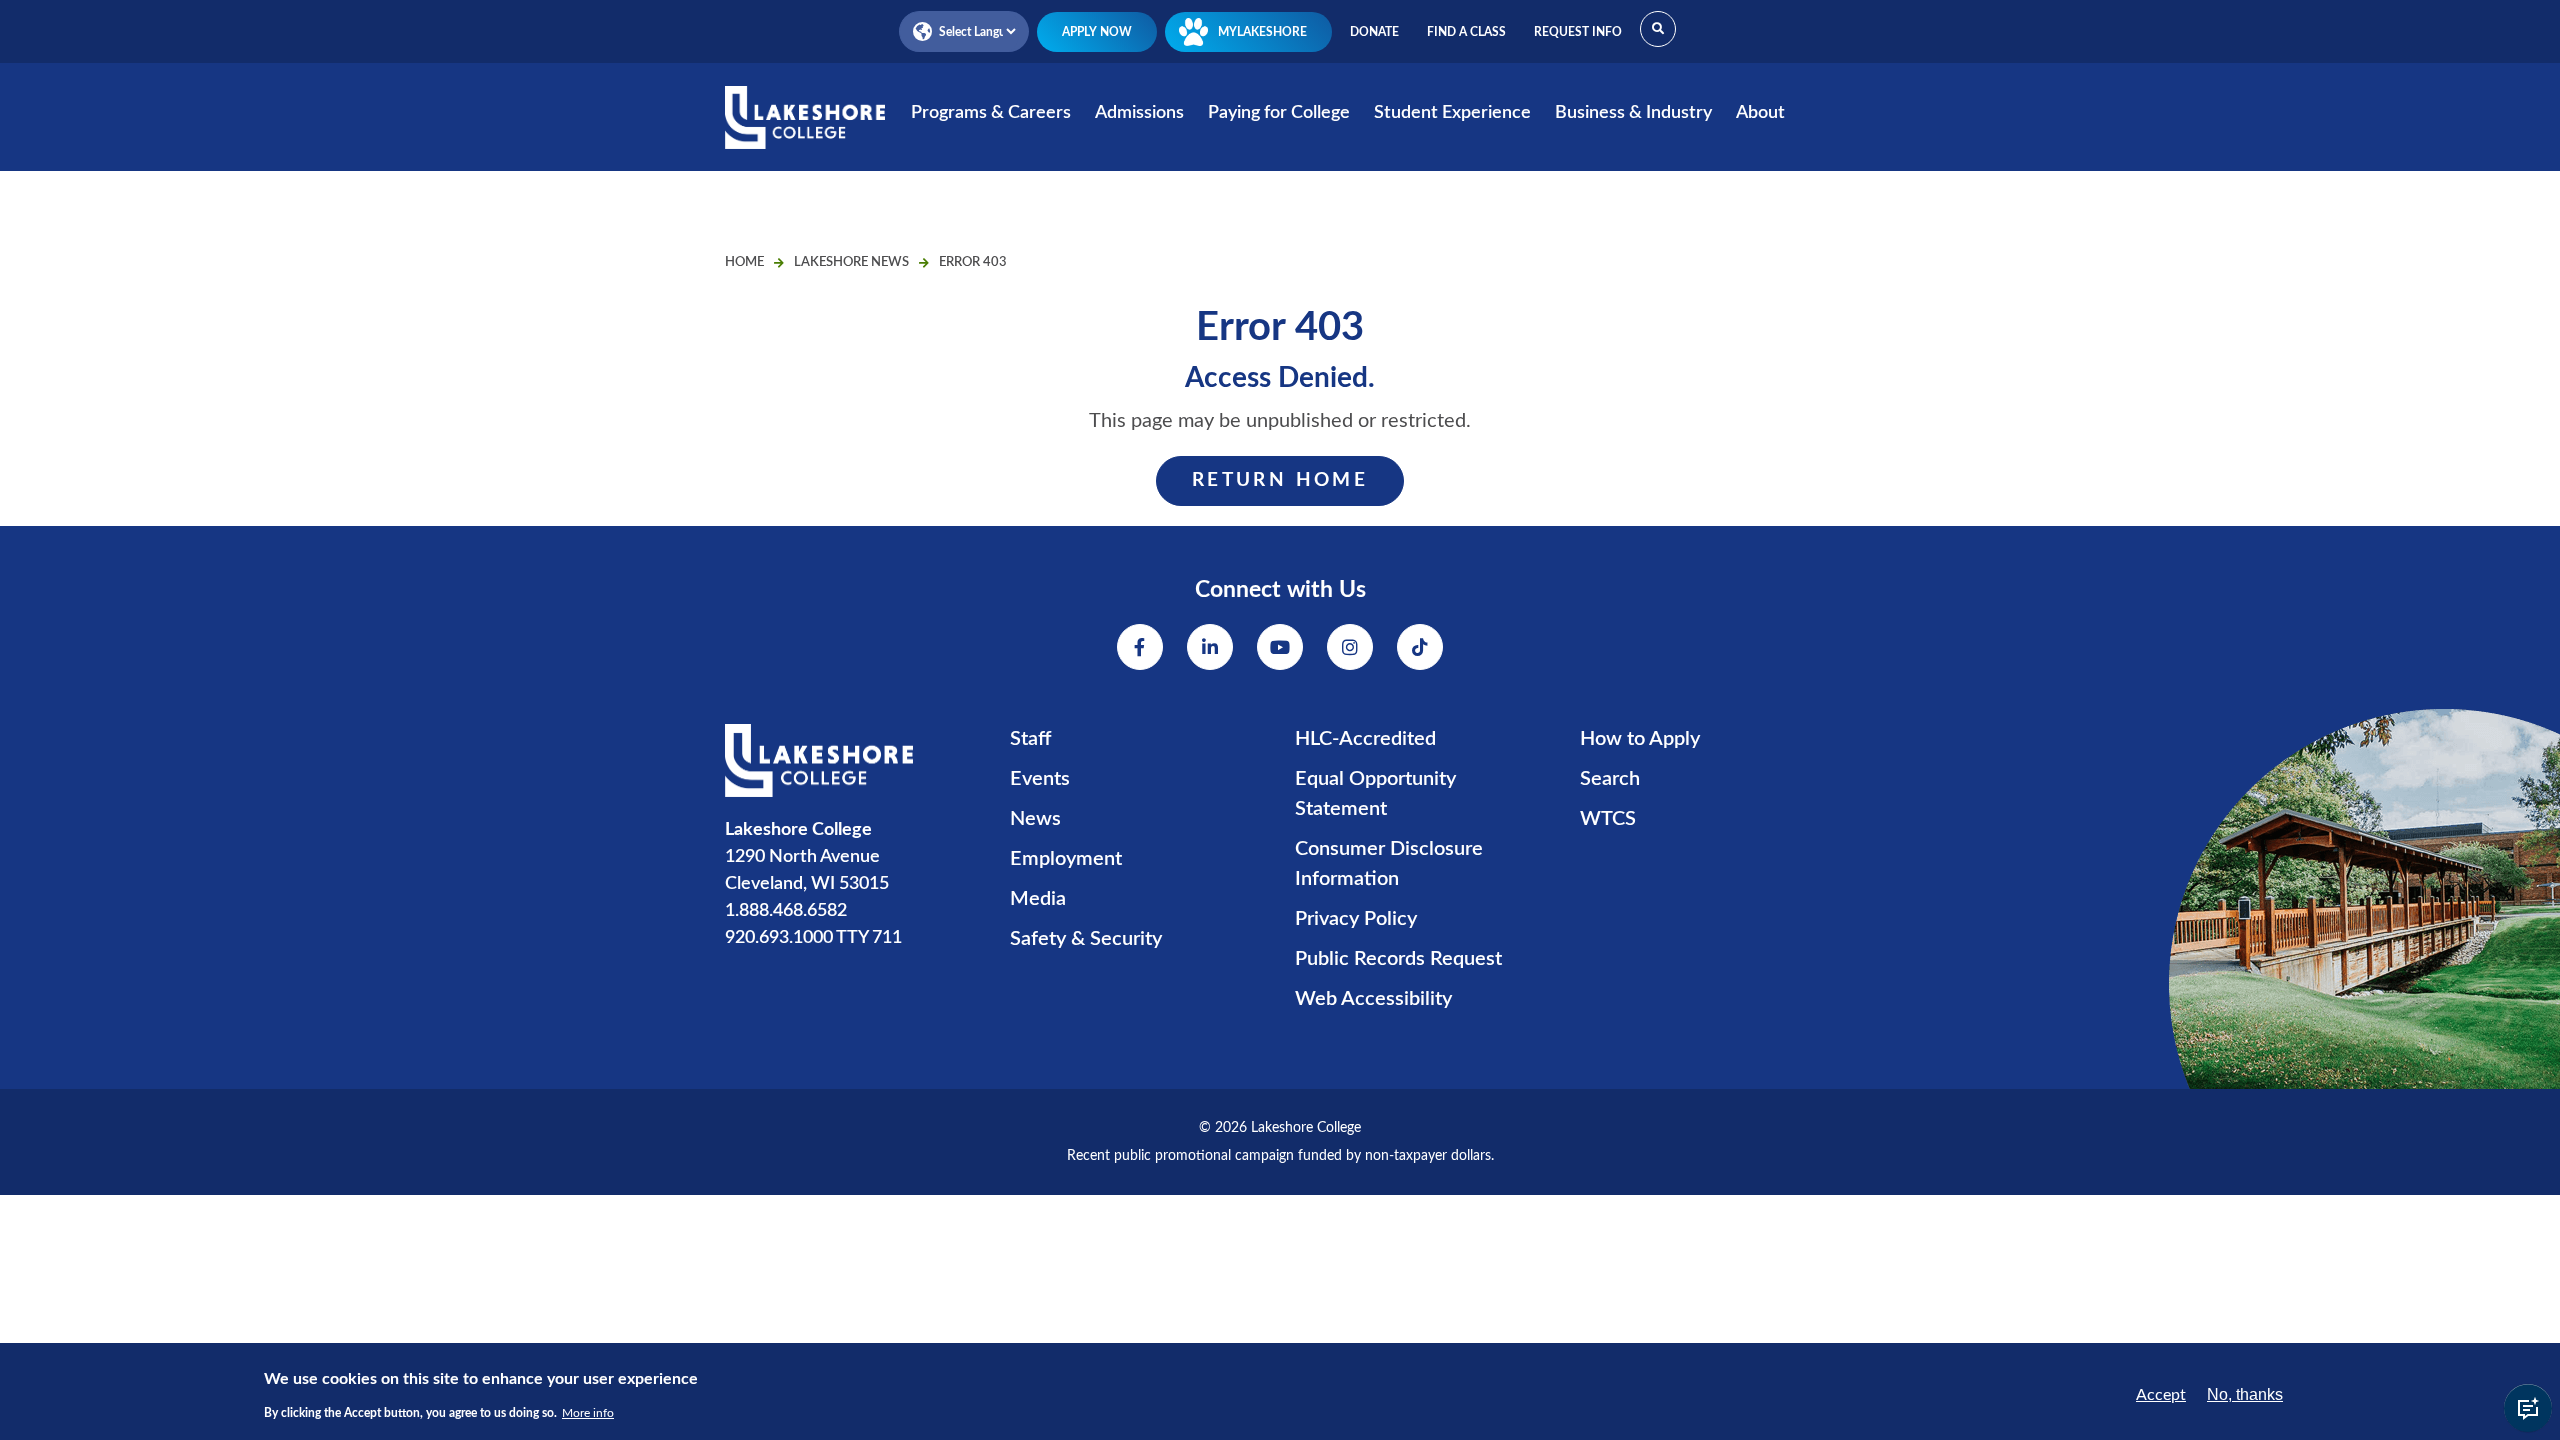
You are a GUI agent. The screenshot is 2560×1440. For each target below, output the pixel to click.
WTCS (1608, 819)
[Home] (805, 130)
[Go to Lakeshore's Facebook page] (1140, 647)
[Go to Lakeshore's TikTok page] (1420, 647)
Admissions (1139, 113)
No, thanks (2245, 1394)
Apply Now (1097, 32)
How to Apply (1640, 739)
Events (1040, 779)
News (1035, 819)
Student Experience (1452, 113)
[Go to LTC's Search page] (1658, 29)
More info (588, 1412)
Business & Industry (1633, 113)
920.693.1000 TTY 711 (813, 938)
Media (1038, 899)
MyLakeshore (1262, 32)
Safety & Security (1086, 939)
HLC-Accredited (1365, 739)
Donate (1374, 32)
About (1760, 113)
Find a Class (1466, 32)
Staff (1030, 739)
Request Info (1578, 32)
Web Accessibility (1373, 999)
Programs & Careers (991, 113)
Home (744, 262)
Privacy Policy (1356, 919)
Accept (2161, 1395)
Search (1610, 779)
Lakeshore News (851, 262)
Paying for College (1279, 113)
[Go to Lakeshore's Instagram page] (1350, 647)
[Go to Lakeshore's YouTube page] (1280, 647)
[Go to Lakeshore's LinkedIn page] (1210, 647)
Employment (1066, 859)
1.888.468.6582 (786, 911)
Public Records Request (1398, 959)
